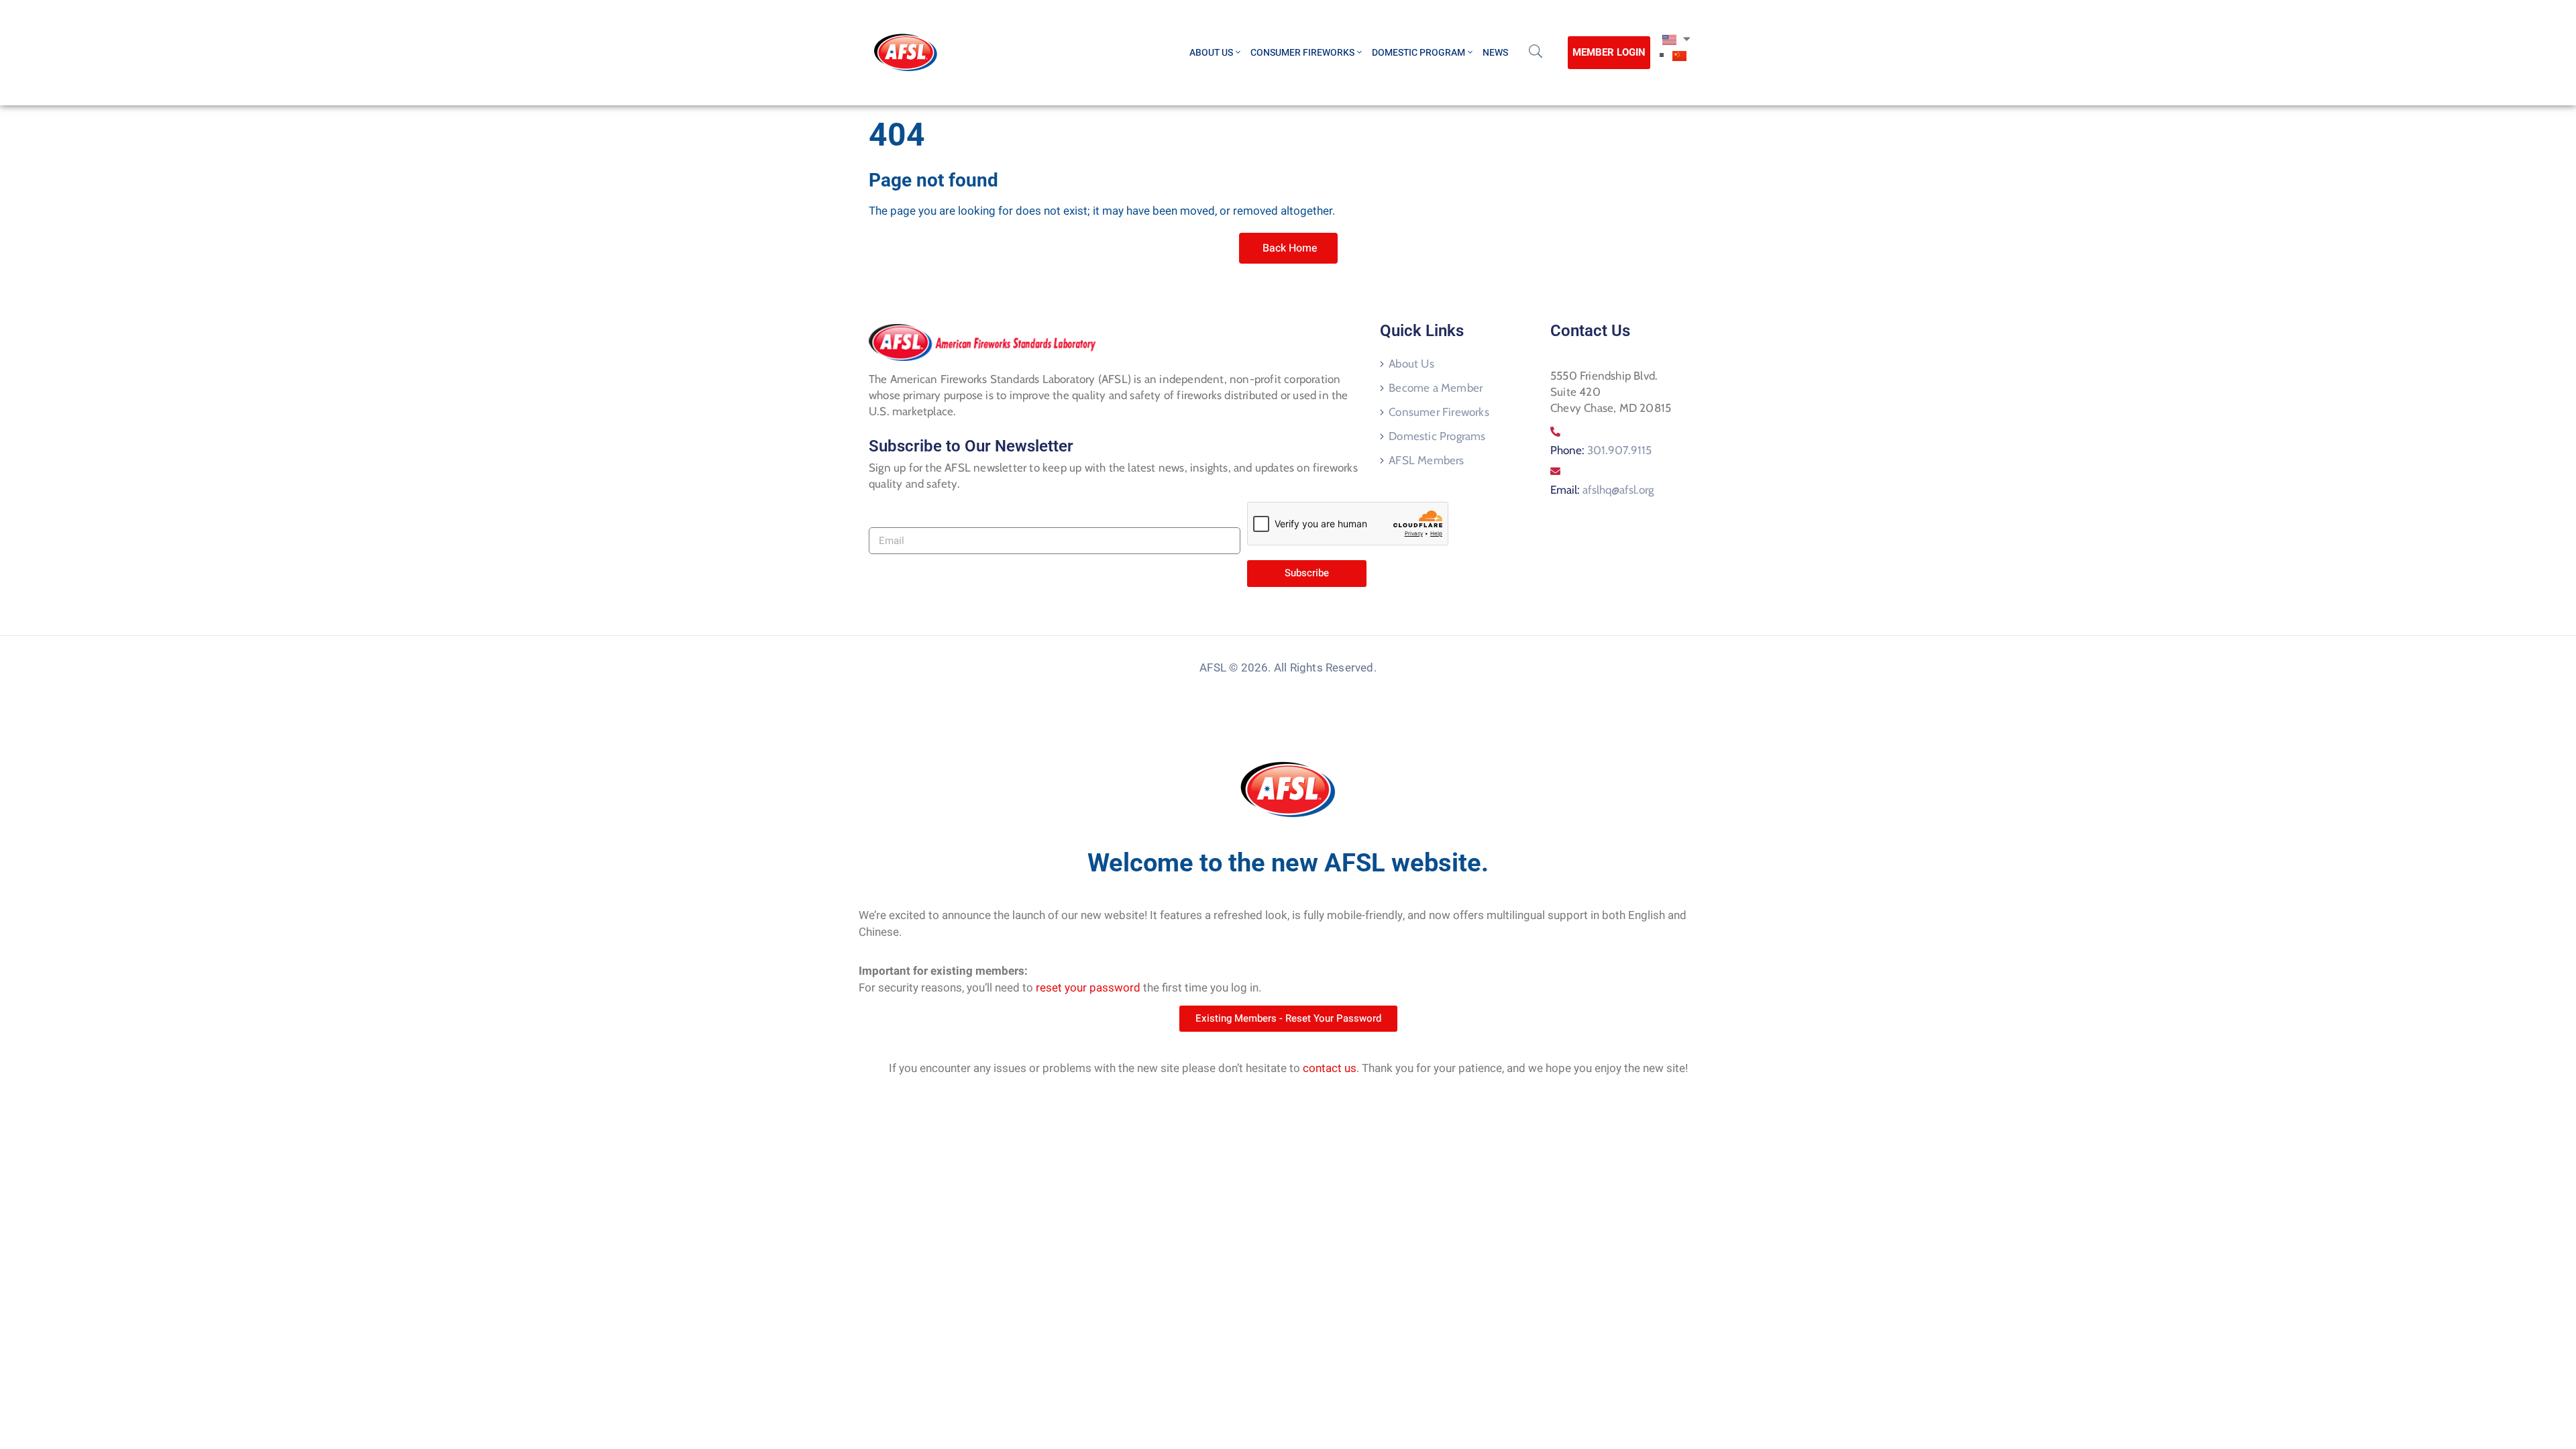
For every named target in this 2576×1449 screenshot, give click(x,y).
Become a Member (1436, 388)
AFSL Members (1426, 460)
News (1495, 53)
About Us (1211, 53)
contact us (1330, 1068)
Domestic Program (1418, 53)
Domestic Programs (1437, 436)
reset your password (1088, 988)
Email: (1602, 490)
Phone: (1601, 450)
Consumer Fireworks (1302, 53)
